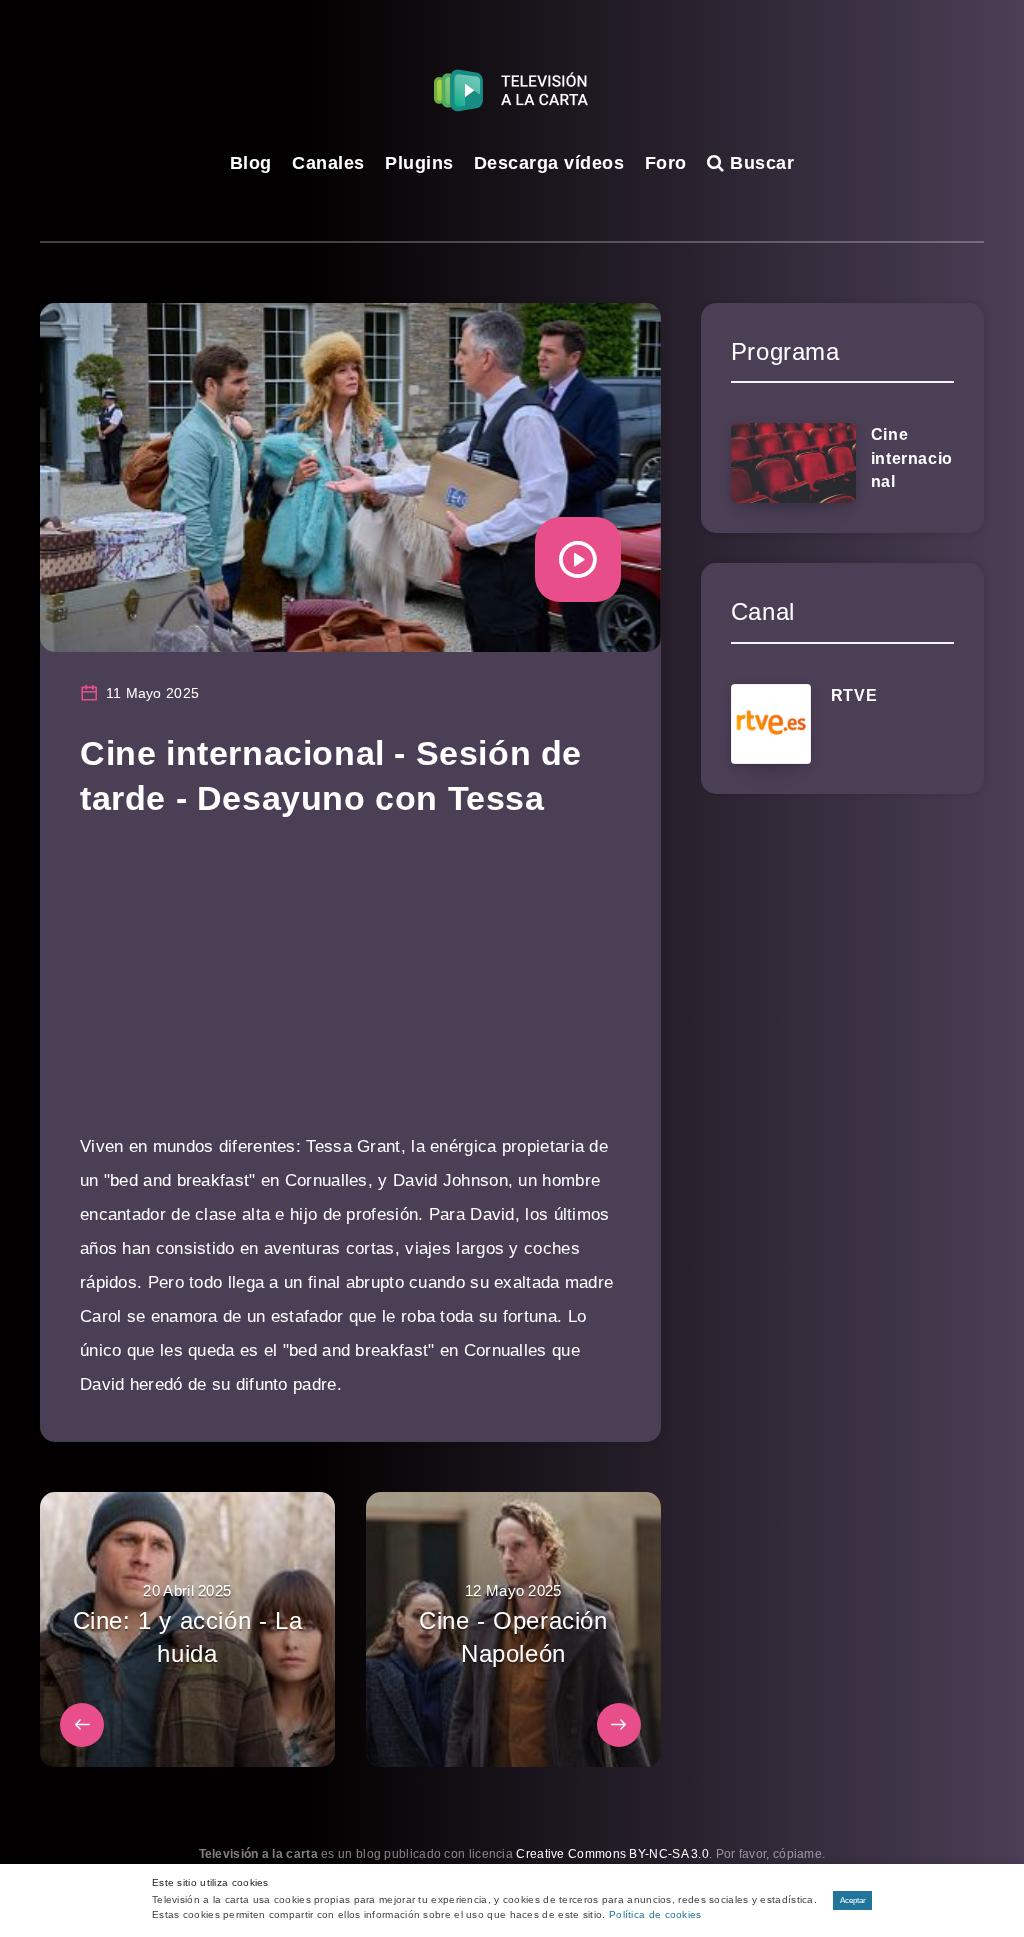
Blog (251, 163)
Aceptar (853, 1900)
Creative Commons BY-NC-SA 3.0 (612, 1854)
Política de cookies (655, 1914)
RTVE (854, 695)
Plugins (419, 163)
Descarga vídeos (549, 163)
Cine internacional (912, 457)
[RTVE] (771, 724)
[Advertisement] (350, 990)
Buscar (759, 163)
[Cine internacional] (793, 463)
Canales (328, 163)
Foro (666, 163)
